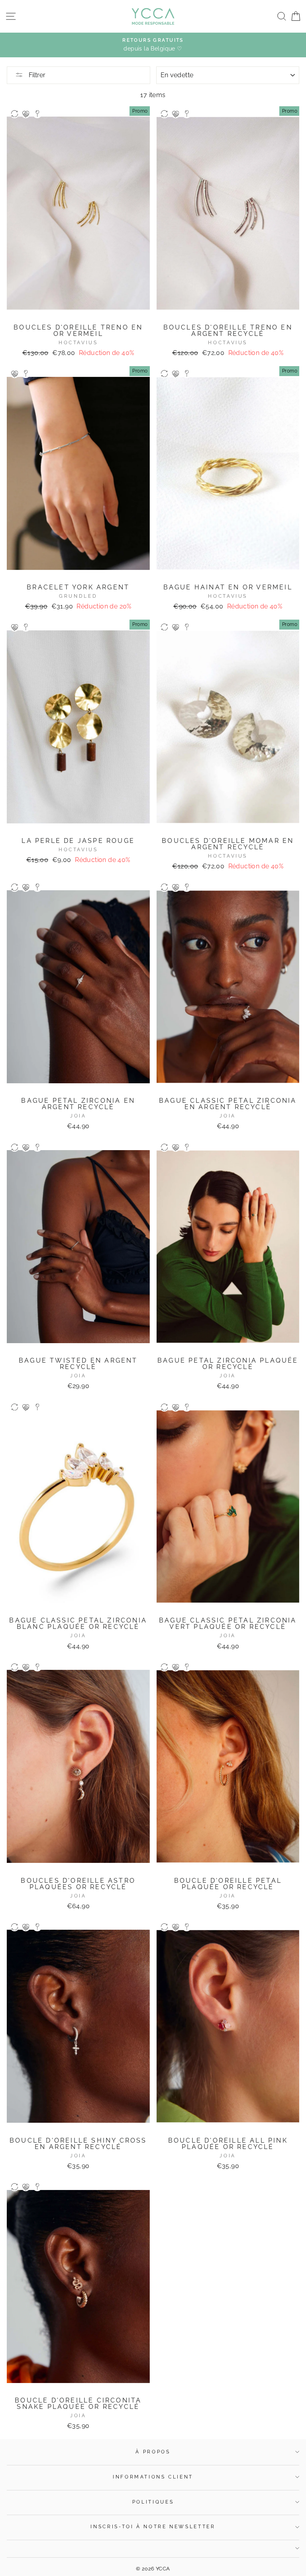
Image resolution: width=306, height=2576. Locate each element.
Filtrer (36, 75)
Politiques (153, 2502)
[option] (153, 45)
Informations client (153, 2477)
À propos (153, 2452)
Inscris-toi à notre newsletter (153, 2527)
